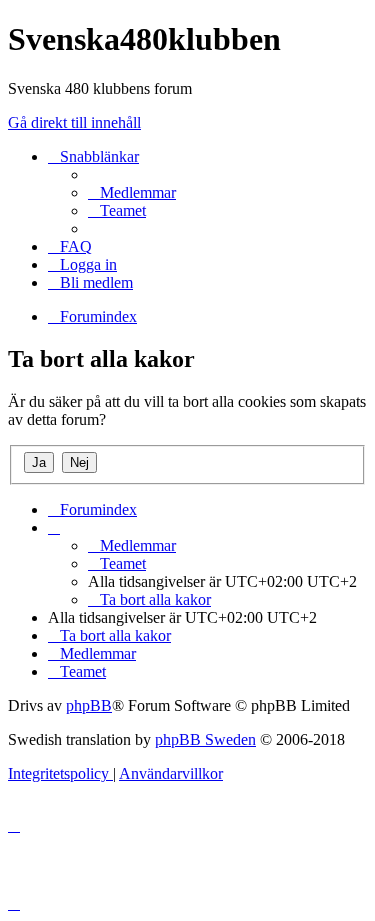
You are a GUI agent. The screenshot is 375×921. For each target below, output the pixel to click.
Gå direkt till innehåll (74, 122)
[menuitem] (132, 192)
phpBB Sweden (205, 739)
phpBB (89, 705)
